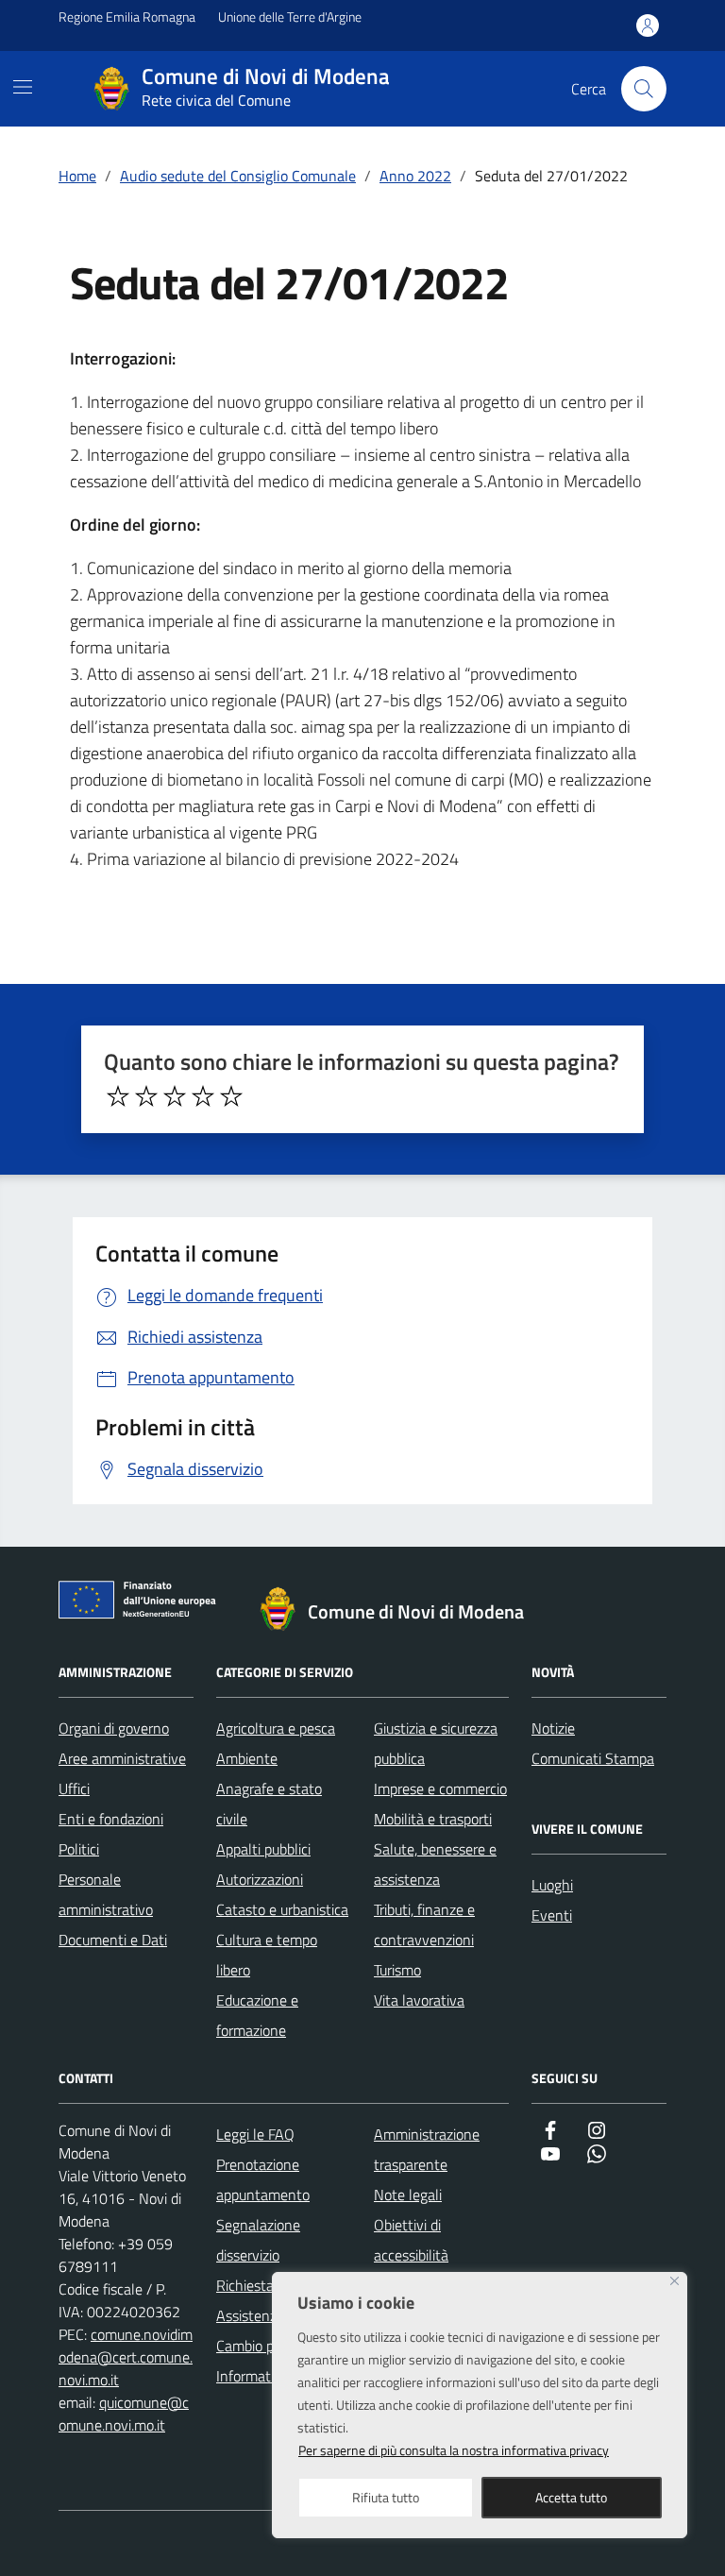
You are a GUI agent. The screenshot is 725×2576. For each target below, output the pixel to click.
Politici (79, 1849)
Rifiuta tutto (386, 2497)
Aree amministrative (122, 1758)
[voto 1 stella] (118, 1096)
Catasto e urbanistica (282, 1909)
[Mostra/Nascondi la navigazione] (23, 87)
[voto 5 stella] (231, 1096)
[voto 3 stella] (175, 1096)
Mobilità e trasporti (433, 1819)
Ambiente (247, 1758)
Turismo (397, 1970)
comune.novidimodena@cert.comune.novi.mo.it (126, 2357)
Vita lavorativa (419, 2000)
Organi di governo (114, 1728)
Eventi (552, 1915)
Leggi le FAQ (255, 2134)
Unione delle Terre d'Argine (290, 17)
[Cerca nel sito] (644, 89)
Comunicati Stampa (593, 1758)
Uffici (74, 1788)
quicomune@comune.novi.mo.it (124, 2414)
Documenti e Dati (113, 1940)
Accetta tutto (571, 2497)
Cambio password (271, 2346)
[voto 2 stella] (146, 1096)
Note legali (408, 2195)
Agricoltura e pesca (276, 1728)
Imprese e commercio (440, 1788)
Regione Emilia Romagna (127, 17)
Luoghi (552, 1885)
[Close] (674, 2281)
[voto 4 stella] (203, 1096)
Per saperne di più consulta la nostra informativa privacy (454, 2450)
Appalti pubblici (263, 1849)
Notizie (553, 1728)
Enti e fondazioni (111, 1819)
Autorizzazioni (260, 1879)
